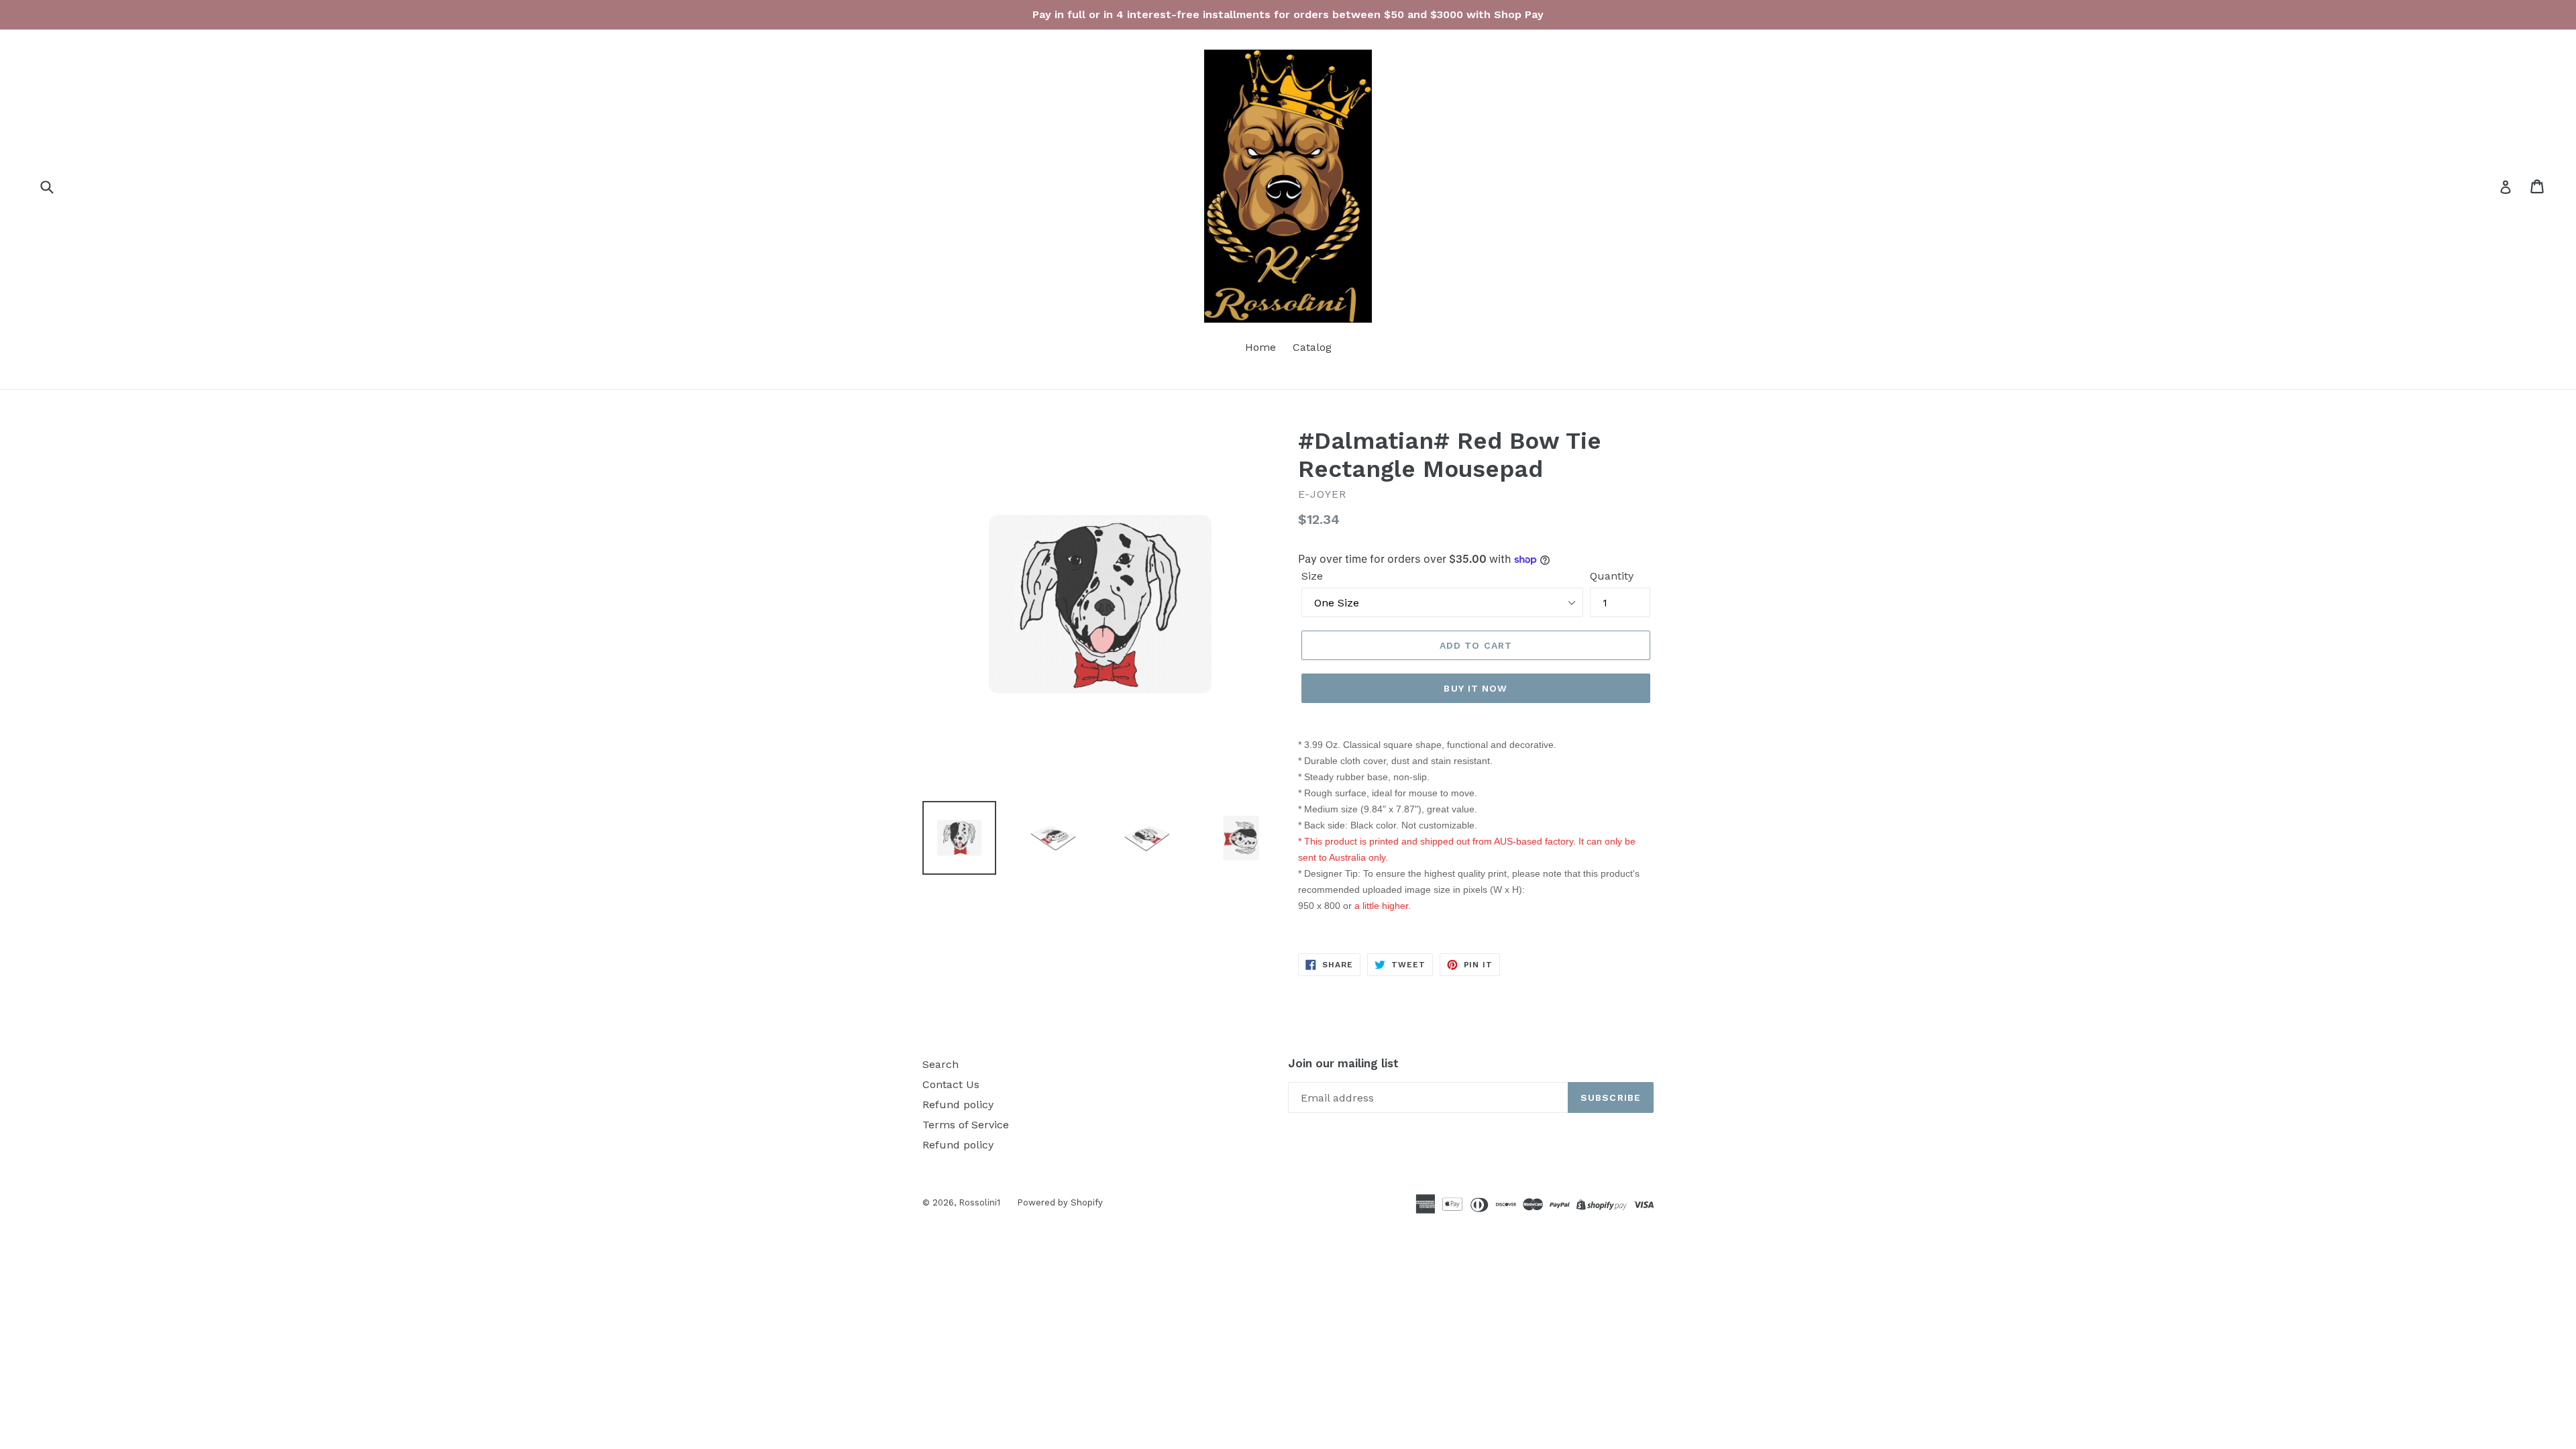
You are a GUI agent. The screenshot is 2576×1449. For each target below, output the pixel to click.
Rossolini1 (979, 1202)
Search (941, 1064)
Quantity (1612, 576)
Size (1312, 576)
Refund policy (958, 1105)
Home (1260, 347)
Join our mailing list (1343, 1063)
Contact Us (951, 1084)
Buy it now (1475, 688)
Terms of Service (966, 1125)
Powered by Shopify (1060, 1202)
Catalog (1312, 347)
